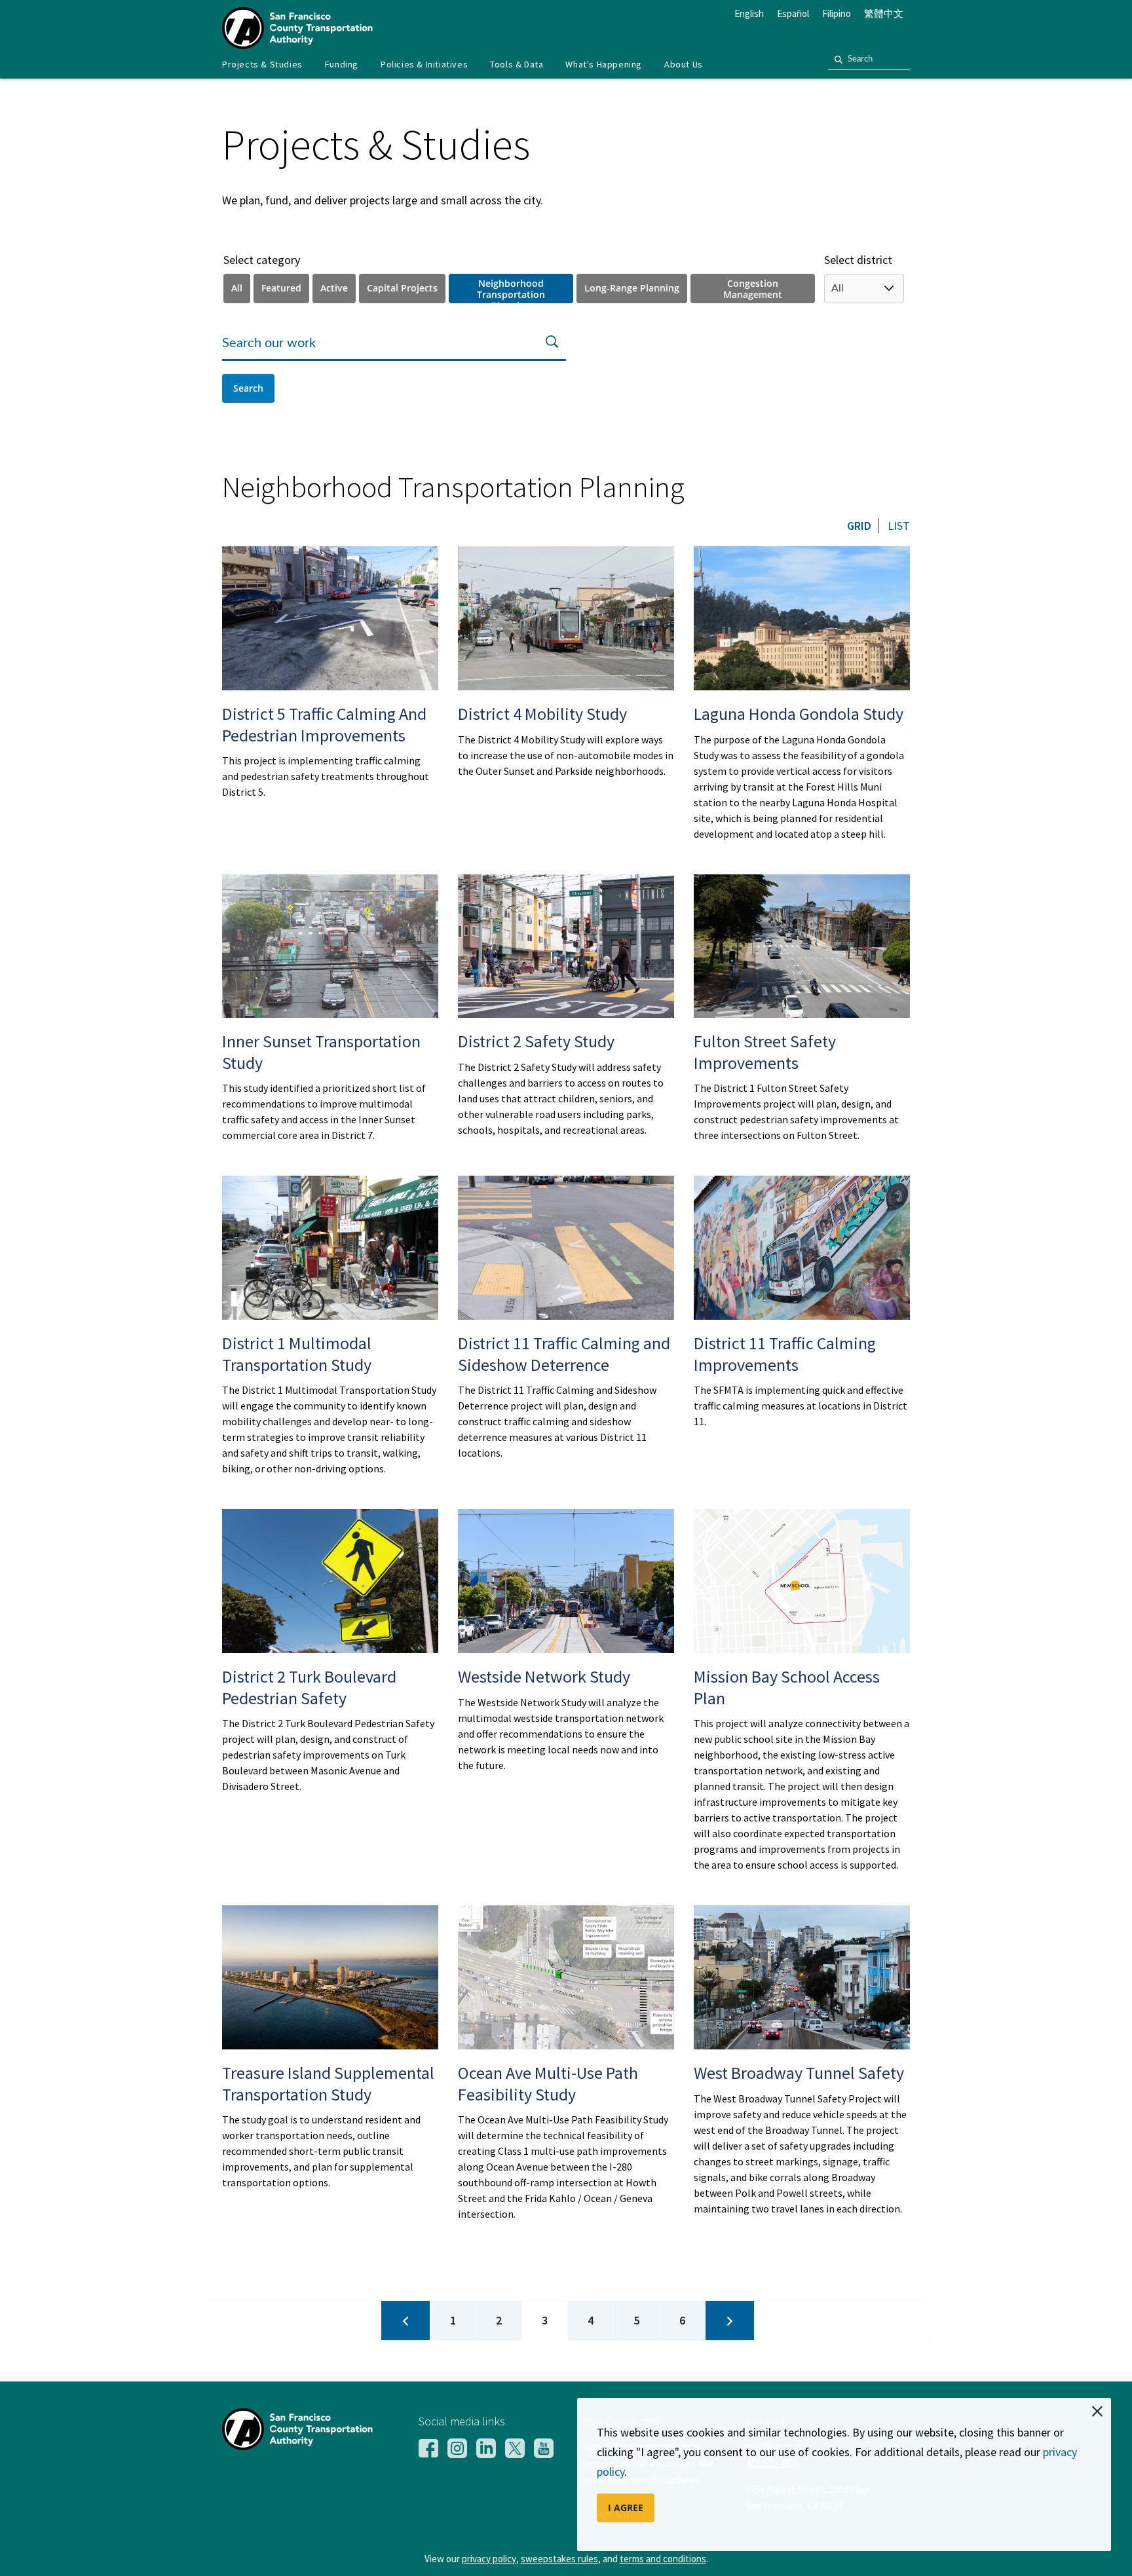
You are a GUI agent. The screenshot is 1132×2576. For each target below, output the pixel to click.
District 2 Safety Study (536, 1041)
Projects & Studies (262, 64)
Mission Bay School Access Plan (787, 1687)
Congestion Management (753, 289)
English (749, 13)
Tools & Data (517, 64)
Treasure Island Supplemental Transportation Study (328, 2083)
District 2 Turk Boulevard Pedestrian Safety (309, 1687)
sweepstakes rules (559, 2559)
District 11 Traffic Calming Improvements (785, 1354)
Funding (342, 64)
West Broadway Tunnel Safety (799, 2073)
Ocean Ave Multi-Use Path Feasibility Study (548, 2083)
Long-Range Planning (632, 288)
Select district (858, 260)
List (899, 526)
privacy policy (489, 2559)
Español (793, 13)
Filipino (837, 13)
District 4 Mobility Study (542, 714)
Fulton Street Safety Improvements (765, 1052)
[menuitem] (262, 65)
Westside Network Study (544, 1676)
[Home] (297, 45)
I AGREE (626, 2508)
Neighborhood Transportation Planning (511, 290)
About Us (684, 64)
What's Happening (604, 64)
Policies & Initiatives (424, 64)
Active (334, 288)
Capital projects (402, 288)
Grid (859, 526)
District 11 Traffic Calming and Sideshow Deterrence (564, 1354)
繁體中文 (884, 13)
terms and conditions (663, 2559)
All (237, 288)
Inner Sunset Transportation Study (321, 1052)
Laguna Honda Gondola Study (799, 714)
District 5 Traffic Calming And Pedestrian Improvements (324, 724)
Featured (281, 288)
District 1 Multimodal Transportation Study (297, 1354)
